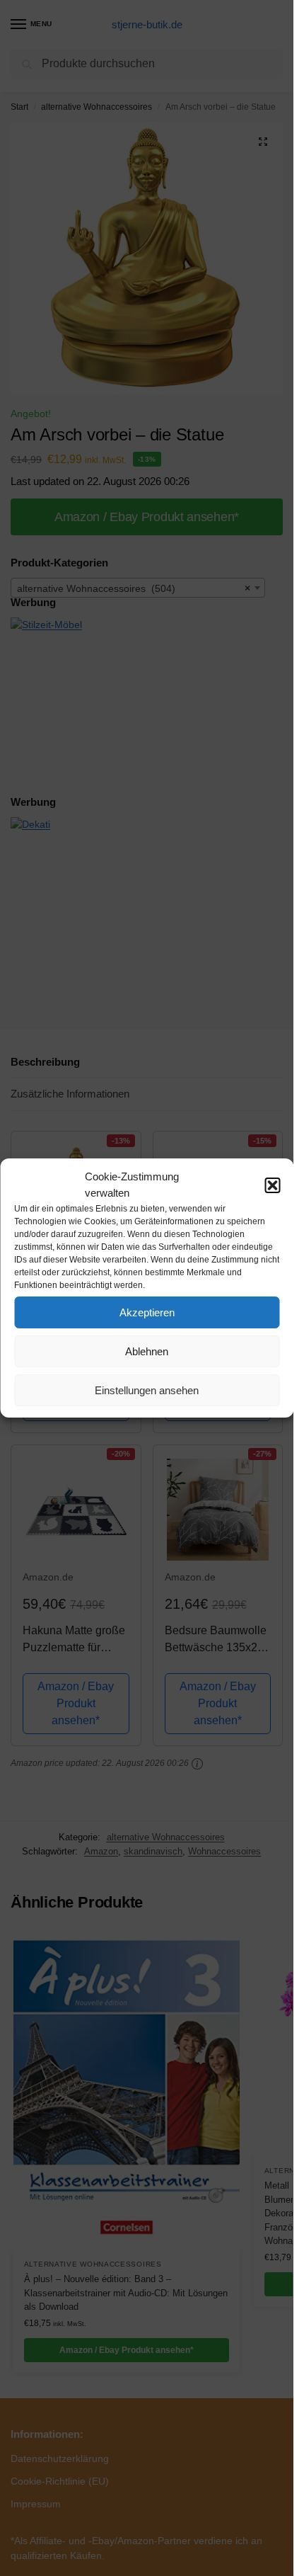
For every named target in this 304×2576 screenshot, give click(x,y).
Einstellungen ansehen (147, 1390)
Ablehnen (147, 1351)
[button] (272, 1185)
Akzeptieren (147, 1312)
